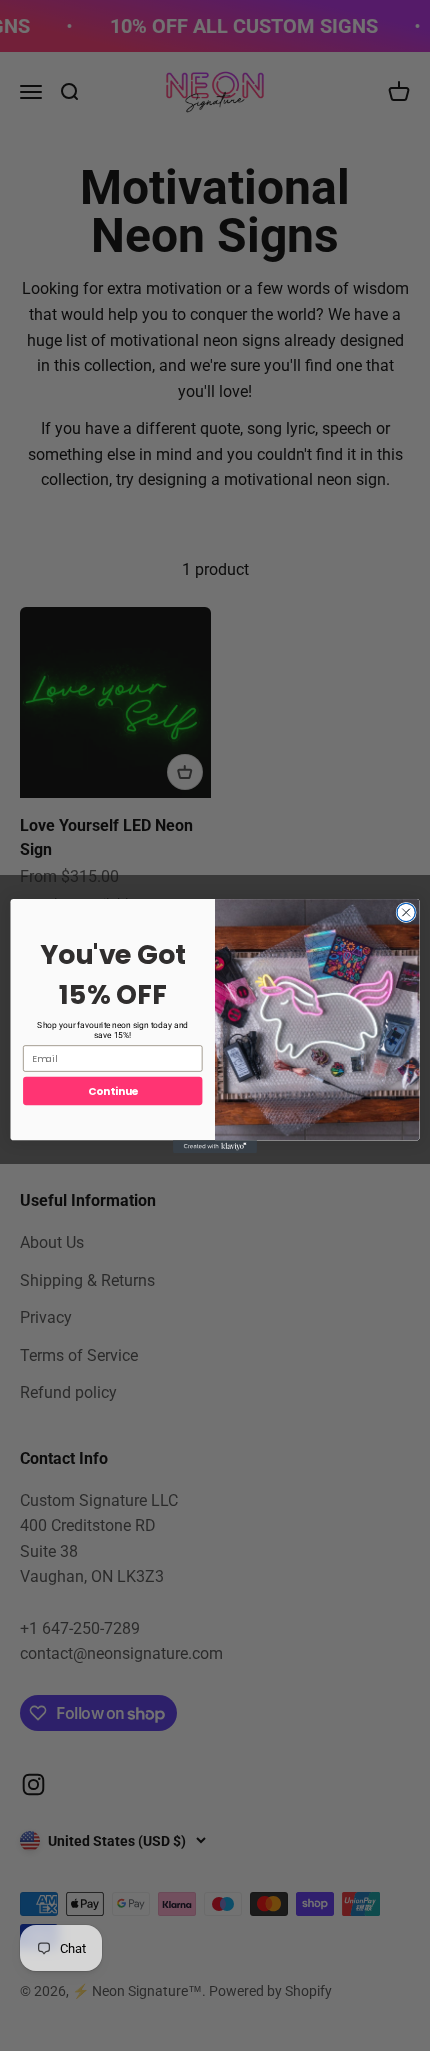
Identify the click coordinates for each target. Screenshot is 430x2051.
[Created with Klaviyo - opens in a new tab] (215, 1146)
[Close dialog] (406, 912)
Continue (113, 1090)
